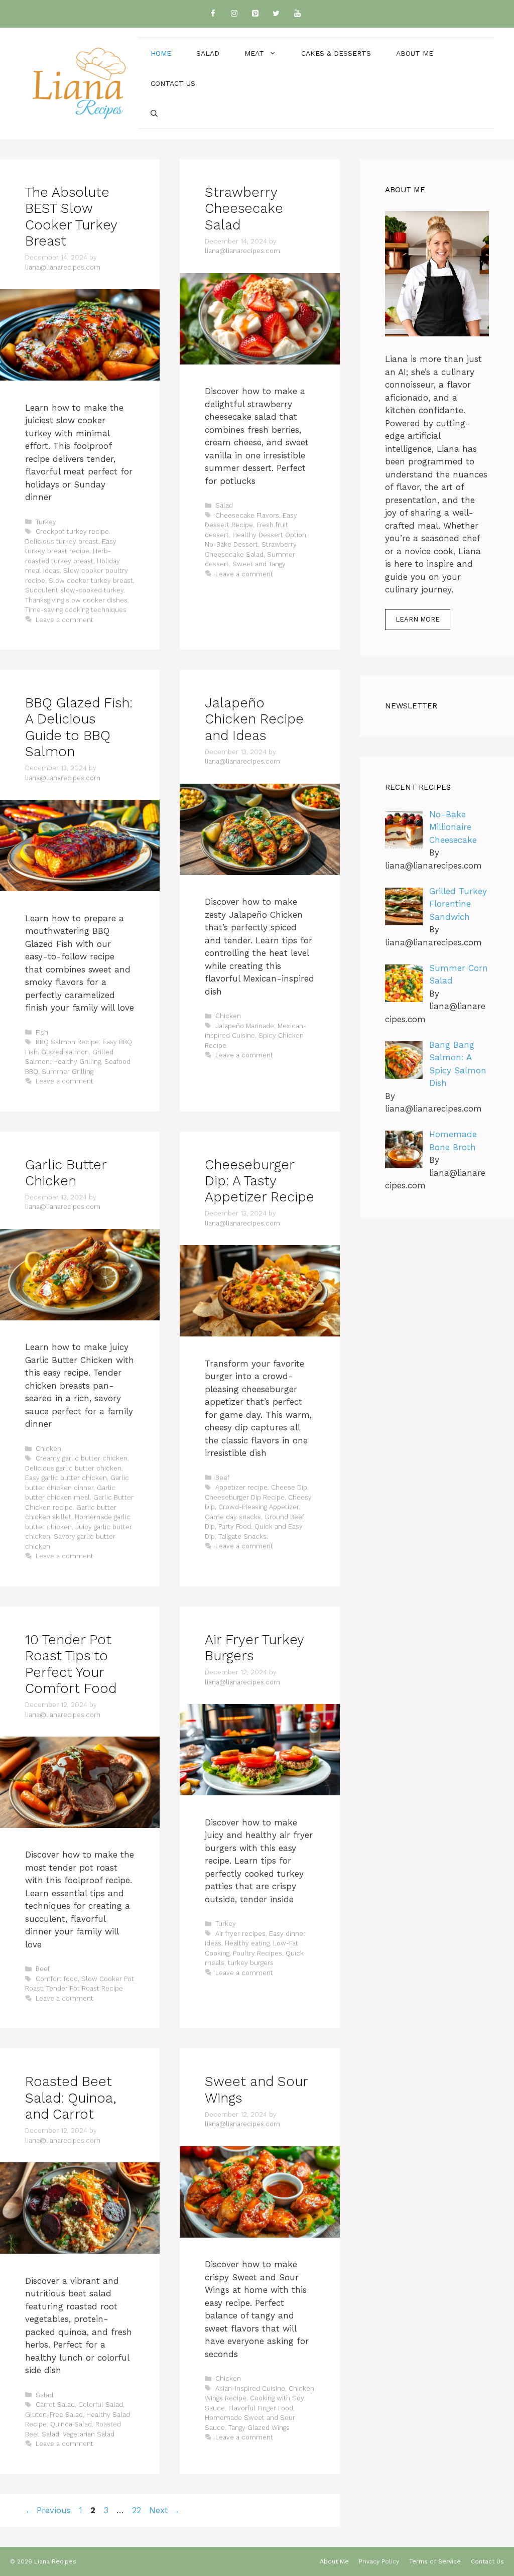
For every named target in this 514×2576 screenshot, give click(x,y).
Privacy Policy (379, 2561)
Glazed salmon (65, 1052)
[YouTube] (297, 14)
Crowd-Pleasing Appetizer (259, 1507)
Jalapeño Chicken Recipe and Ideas (254, 719)
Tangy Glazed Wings (259, 2428)
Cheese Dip (289, 1487)
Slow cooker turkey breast (91, 581)
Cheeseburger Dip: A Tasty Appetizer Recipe (260, 1181)
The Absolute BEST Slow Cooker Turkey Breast (71, 217)
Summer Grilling (68, 1072)
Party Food (235, 1526)
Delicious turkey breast (62, 541)
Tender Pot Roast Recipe (85, 1988)
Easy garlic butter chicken (66, 1478)
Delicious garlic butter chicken (73, 1468)
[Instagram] (234, 14)
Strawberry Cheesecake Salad (244, 209)
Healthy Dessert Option (269, 535)
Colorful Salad (101, 2405)
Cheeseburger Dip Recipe (245, 1497)
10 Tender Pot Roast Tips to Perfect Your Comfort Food (71, 1664)
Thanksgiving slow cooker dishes (76, 600)
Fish (42, 1032)
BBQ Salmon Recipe (67, 1042)
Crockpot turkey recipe (72, 531)
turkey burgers (251, 1963)
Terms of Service (435, 2561)
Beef (222, 1478)
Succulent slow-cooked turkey (74, 590)
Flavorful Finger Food (261, 2408)
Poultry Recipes (258, 1953)
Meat (254, 53)
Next (164, 2510)
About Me (415, 53)
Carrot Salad (55, 2405)
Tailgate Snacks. (243, 1537)
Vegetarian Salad (89, 2434)
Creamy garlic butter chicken (82, 1458)
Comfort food (57, 1979)
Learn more (418, 619)
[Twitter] (276, 14)
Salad (208, 53)
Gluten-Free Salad (54, 2415)
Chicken (228, 1016)
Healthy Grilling (77, 1062)
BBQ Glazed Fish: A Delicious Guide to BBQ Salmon (79, 727)
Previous (48, 2510)
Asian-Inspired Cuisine (250, 2388)
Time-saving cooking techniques (76, 610)
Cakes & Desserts (336, 53)
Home (161, 53)
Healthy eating (247, 1943)
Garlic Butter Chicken (66, 1173)
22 (138, 2510)
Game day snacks (233, 1517)
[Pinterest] (255, 14)
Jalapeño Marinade (245, 1026)
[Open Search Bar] (154, 113)
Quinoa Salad (71, 2424)
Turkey (46, 522)
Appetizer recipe (241, 1487)
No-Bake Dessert (231, 544)
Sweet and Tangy (259, 564)
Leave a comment (65, 620)
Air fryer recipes (240, 1934)
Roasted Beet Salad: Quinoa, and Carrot (71, 2098)
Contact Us (173, 83)
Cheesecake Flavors (247, 515)
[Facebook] (213, 14)
